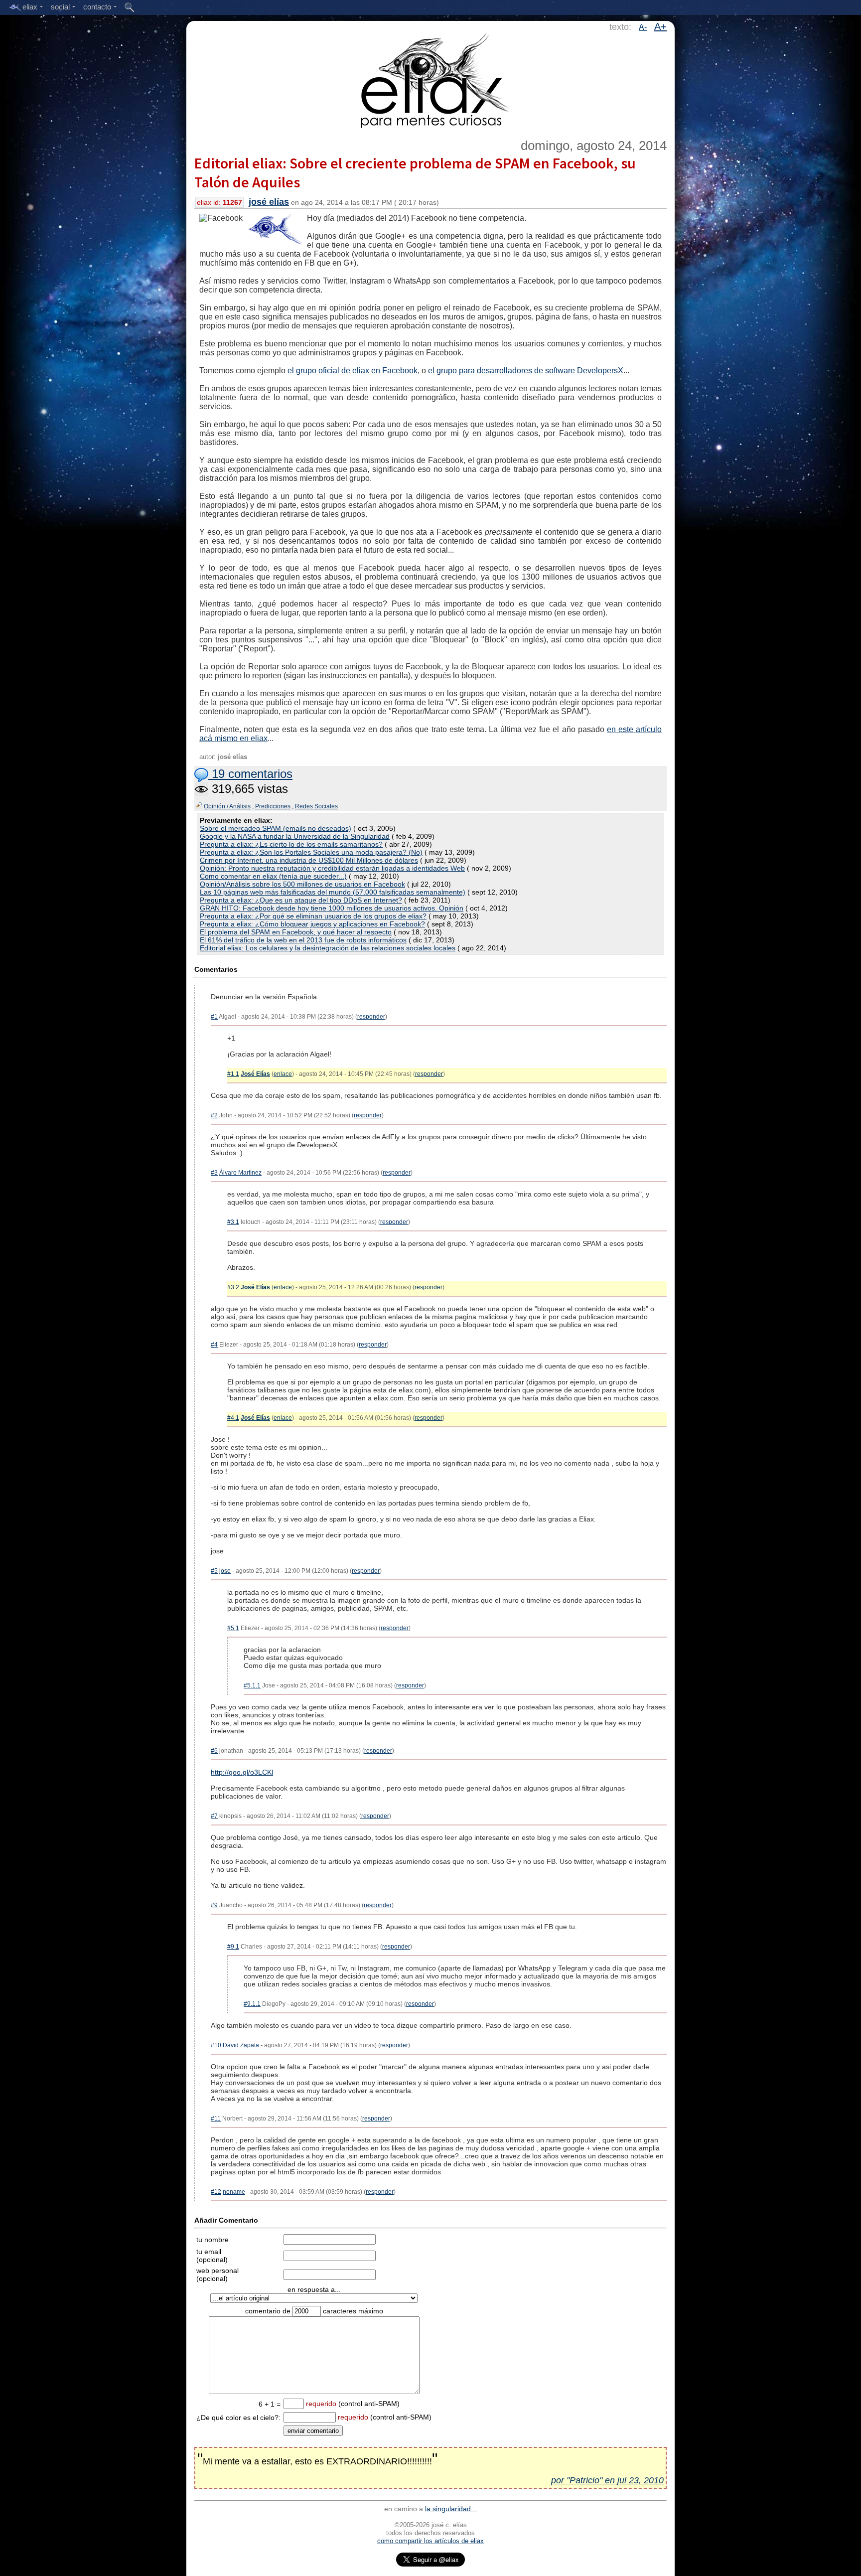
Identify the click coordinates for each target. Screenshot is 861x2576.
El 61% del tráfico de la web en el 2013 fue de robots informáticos (303, 940)
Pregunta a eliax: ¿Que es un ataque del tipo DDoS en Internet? (301, 900)
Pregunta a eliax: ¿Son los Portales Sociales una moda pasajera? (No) (311, 852)
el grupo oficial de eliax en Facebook (353, 371)
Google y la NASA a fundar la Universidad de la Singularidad (295, 836)
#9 (214, 1905)
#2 (214, 1115)
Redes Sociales (316, 806)
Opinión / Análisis (227, 806)
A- (643, 27)
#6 (214, 1751)
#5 (214, 1571)
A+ (660, 26)
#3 (214, 1173)
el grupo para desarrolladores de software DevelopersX (526, 371)
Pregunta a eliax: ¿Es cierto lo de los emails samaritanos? (291, 844)
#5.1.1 (252, 1685)
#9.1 (233, 1947)
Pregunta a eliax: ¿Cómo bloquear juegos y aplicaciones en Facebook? (312, 924)
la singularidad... (451, 2509)
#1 (214, 1017)
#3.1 (233, 1222)
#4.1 (233, 1418)
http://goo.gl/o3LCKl (242, 1772)
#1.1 (233, 1074)
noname (234, 2192)
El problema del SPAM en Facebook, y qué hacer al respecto (296, 932)
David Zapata (241, 2045)
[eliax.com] (431, 79)
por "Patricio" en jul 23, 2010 (607, 2480)
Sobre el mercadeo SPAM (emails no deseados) (276, 828)
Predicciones (273, 806)
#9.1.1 (252, 2004)
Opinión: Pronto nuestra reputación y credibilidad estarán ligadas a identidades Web (332, 868)
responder (371, 1017)
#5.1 (233, 1628)
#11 (216, 2119)
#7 (214, 1816)
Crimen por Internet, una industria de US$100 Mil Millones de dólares (309, 860)
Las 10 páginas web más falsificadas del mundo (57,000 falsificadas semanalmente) (333, 892)
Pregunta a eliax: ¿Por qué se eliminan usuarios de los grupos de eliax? (313, 916)
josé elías (269, 202)
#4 (214, 1345)
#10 (216, 2045)
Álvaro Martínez (240, 1173)
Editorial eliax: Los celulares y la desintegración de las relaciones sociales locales (328, 948)
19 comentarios (250, 774)
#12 (216, 2192)
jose (225, 1571)
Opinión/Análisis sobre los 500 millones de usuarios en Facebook (302, 884)
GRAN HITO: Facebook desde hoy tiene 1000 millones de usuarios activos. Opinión (332, 908)
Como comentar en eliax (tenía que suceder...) (273, 876)
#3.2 (233, 1287)
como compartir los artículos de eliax (430, 2541)
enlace (283, 1074)
